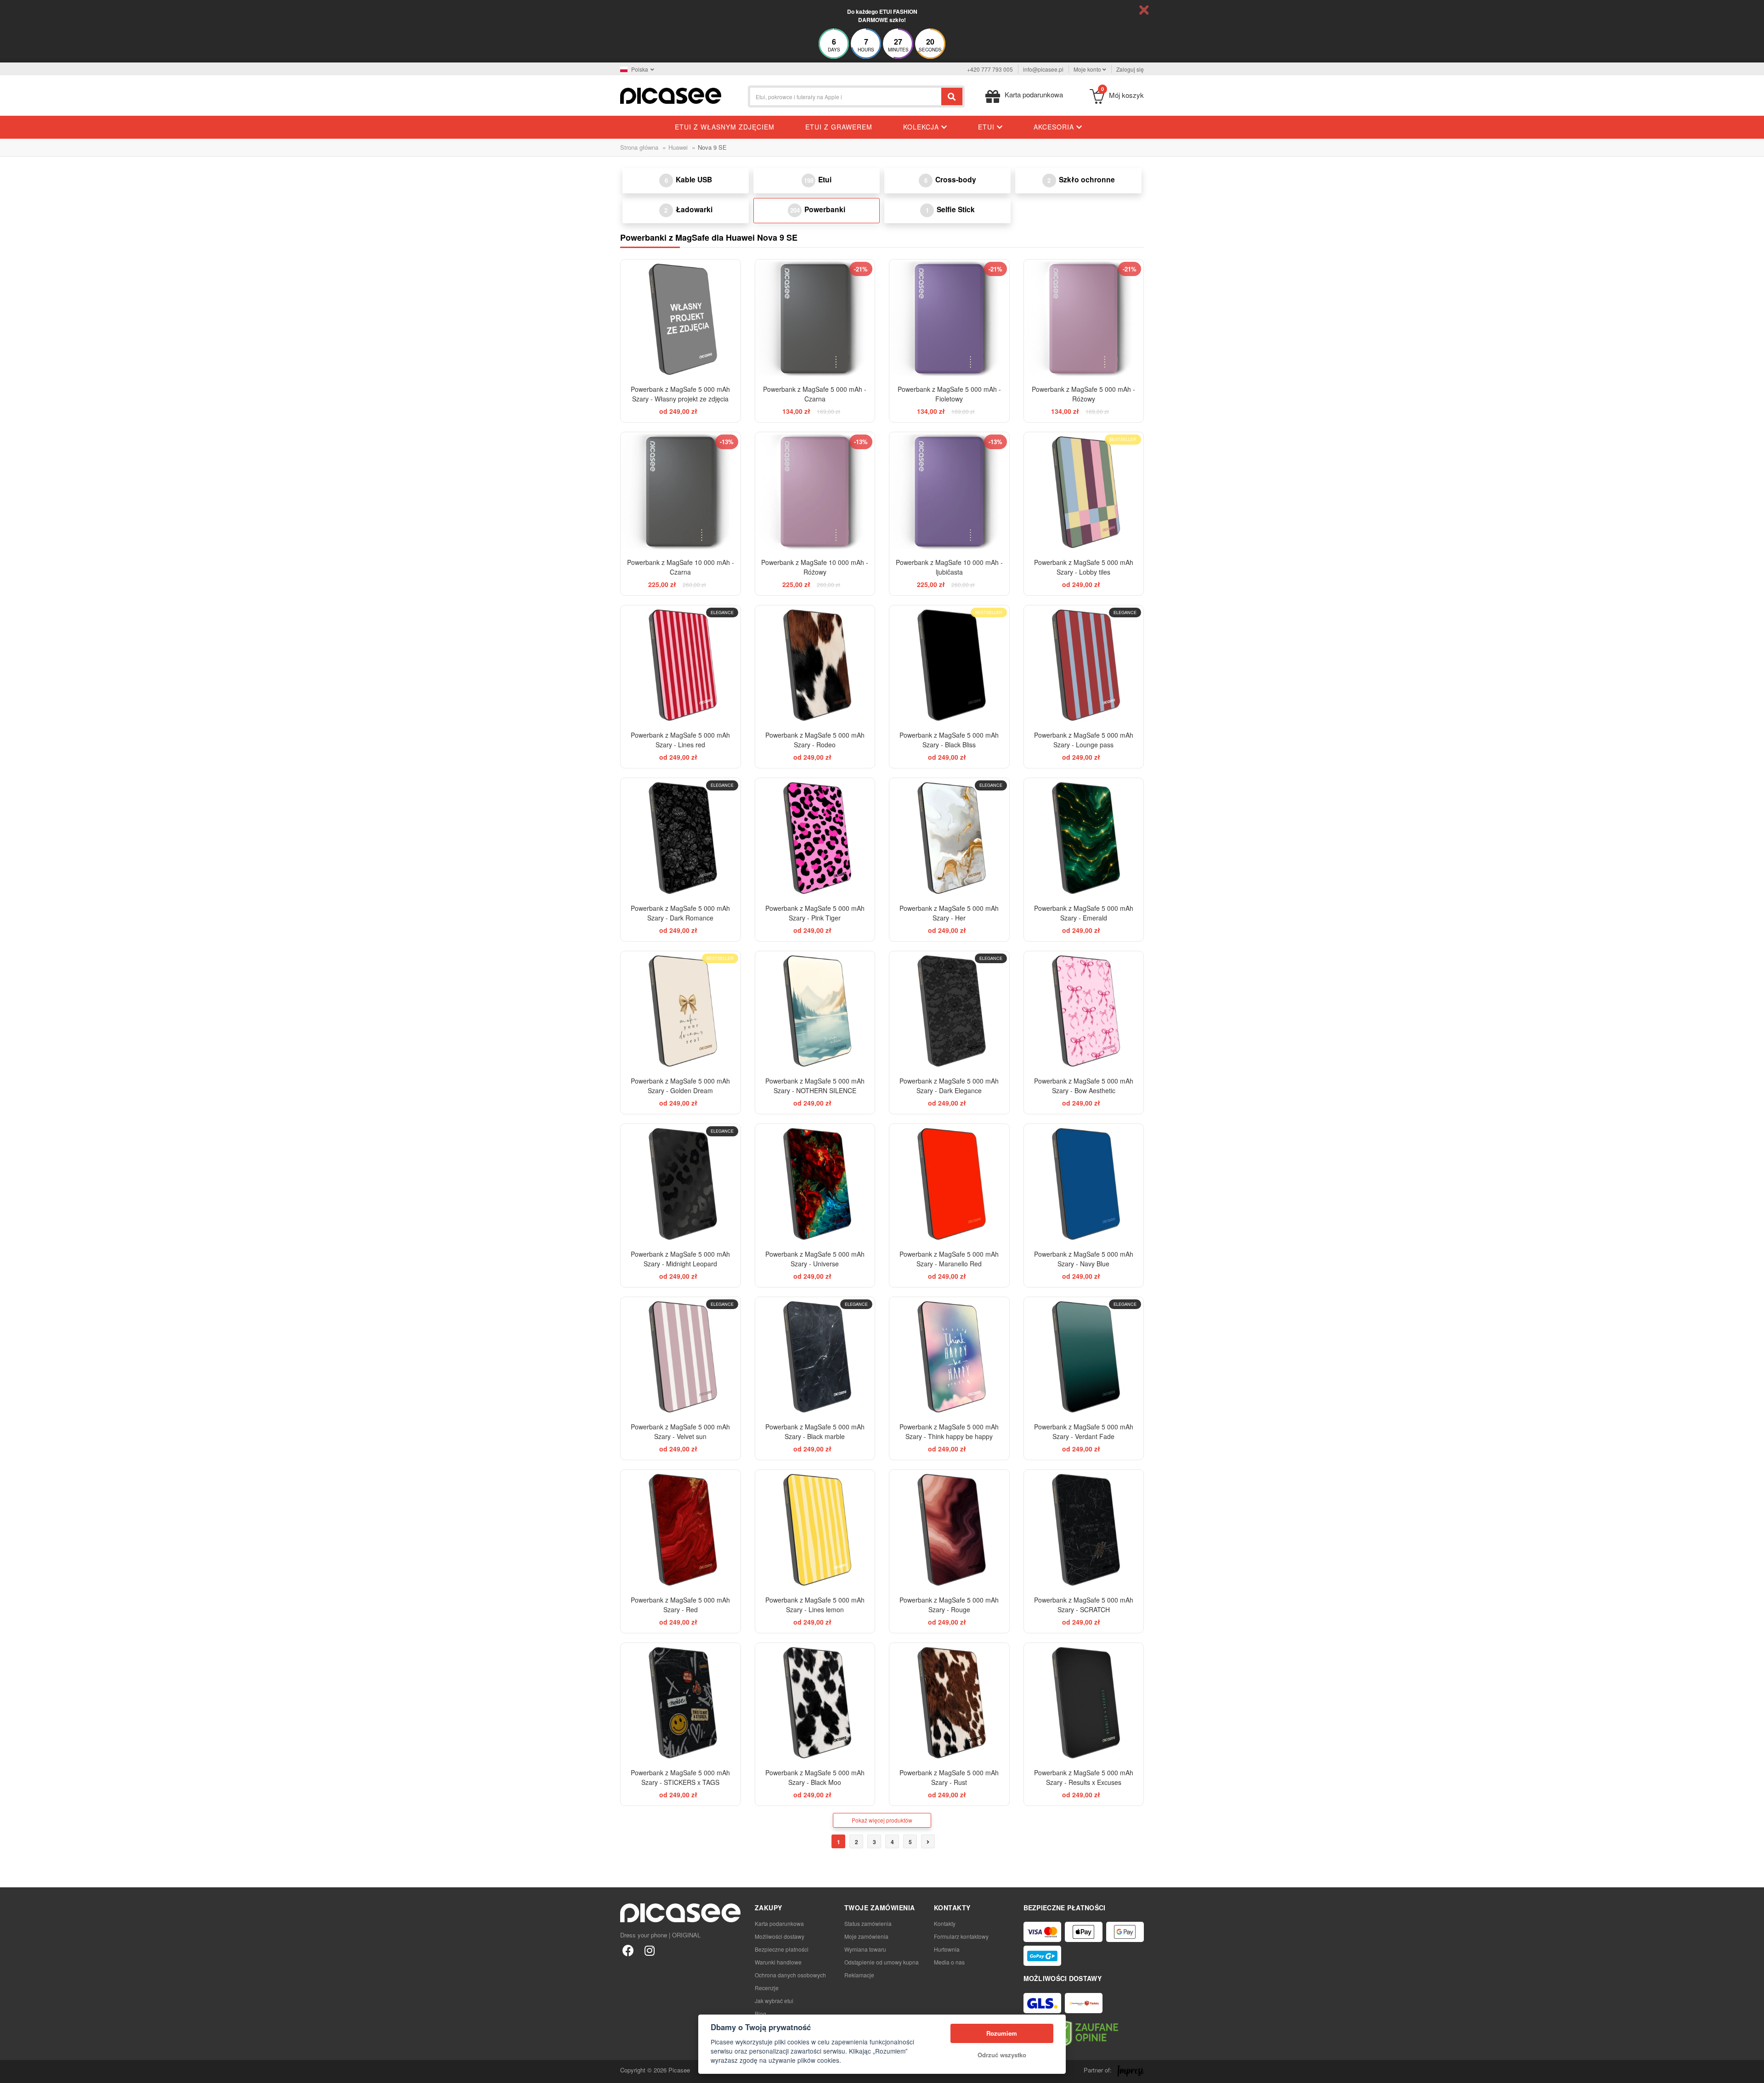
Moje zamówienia (866, 1936)
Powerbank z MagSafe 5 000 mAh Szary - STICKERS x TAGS (680, 1777)
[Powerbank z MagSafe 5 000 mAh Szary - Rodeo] (815, 665)
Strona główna (639, 147)
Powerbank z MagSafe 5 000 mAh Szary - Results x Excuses (1084, 1777)
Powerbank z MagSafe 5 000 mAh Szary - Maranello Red (949, 1259)
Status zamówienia (868, 1923)
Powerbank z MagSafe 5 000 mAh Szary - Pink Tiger (815, 913)
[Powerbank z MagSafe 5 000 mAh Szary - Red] (681, 1530)
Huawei (678, 147)
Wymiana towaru (865, 1949)
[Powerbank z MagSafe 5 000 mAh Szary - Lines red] (681, 665)
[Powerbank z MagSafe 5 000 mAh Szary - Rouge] (949, 1530)
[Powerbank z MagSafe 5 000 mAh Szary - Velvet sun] (681, 1357)
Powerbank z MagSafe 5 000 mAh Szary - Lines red (680, 740)
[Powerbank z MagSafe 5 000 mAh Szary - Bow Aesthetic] (1084, 1011)
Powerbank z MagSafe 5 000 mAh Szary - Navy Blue (1084, 1259)
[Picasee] (671, 95)
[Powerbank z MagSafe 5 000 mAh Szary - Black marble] (815, 1357)
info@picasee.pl (1043, 69)
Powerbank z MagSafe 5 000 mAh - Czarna (815, 394)
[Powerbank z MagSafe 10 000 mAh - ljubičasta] (949, 492)
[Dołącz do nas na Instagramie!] (649, 1950)
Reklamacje (859, 1975)
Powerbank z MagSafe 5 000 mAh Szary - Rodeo (815, 740)
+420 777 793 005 (990, 69)
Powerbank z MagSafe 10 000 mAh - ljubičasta (949, 567)
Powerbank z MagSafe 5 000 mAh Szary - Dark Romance (680, 913)
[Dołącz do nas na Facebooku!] (628, 1950)
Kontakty (945, 1923)
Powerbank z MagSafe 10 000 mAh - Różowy (815, 567)
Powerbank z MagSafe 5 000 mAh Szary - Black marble (815, 1431)
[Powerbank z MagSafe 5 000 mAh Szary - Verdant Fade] (1084, 1357)
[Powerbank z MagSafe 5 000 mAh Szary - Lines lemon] (815, 1530)
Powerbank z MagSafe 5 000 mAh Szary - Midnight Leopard (680, 1259)
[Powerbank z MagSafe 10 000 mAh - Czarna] (681, 492)
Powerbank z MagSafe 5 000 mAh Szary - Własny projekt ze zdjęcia (680, 394)
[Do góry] (12, 2071)
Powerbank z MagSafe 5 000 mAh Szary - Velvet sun (680, 1431)
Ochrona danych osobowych (790, 1975)
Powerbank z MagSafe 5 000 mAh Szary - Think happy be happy (949, 1431)
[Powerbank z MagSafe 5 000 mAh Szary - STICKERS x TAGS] (681, 1703)
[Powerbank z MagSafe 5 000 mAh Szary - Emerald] (1084, 838)
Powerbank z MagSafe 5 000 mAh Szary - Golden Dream (680, 1086)
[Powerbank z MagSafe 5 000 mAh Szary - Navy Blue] (1084, 1184)
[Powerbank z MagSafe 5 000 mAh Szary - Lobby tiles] (1084, 492)
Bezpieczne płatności (782, 1949)
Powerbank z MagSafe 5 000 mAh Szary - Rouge (949, 1605)
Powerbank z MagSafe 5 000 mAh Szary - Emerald (1084, 913)
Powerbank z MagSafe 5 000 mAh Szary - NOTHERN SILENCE (815, 1086)
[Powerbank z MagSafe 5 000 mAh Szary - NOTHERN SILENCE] (815, 1011)
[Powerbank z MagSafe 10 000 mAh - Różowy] (815, 492)
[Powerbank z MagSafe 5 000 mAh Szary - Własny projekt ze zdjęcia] (681, 319)
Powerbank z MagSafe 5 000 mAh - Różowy (1083, 394)
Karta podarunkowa (779, 1923)
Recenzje (767, 1988)
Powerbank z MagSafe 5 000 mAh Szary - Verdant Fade (1084, 1431)
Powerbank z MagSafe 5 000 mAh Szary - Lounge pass (1084, 740)
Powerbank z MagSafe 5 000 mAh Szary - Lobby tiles (1084, 567)
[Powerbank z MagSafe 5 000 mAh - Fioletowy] (949, 319)
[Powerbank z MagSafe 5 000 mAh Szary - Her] (949, 838)
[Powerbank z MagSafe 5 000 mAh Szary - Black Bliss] (949, 665)
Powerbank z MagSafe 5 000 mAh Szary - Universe (815, 1259)
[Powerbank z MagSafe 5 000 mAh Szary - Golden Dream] (681, 1011)
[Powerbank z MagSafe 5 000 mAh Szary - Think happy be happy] (949, 1357)
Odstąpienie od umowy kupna (882, 1962)
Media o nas (949, 1962)
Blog (760, 2013)
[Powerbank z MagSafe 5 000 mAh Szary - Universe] (815, 1184)
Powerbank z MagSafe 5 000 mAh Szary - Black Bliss (949, 740)
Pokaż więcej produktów (882, 1820)
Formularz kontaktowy (961, 1936)
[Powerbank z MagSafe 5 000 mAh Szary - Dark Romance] (681, 838)
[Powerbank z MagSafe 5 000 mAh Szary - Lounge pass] (1084, 665)
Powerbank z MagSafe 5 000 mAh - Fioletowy (949, 394)
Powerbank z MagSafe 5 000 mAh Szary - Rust (949, 1777)
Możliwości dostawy (780, 1936)
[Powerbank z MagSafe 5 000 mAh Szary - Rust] (949, 1703)
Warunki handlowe (778, 1962)
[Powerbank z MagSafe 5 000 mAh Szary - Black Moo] (815, 1703)
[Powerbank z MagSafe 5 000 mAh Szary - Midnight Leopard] (681, 1184)
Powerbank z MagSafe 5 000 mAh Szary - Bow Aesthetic (1084, 1086)
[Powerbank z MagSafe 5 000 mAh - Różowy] (1084, 319)
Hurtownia (947, 1949)
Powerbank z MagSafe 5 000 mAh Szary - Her (949, 913)
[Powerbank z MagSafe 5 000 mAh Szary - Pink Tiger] (815, 838)
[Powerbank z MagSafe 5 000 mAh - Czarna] (815, 319)
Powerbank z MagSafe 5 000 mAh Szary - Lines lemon (815, 1605)
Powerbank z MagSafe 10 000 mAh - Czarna (681, 567)
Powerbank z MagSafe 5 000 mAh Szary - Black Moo (815, 1777)
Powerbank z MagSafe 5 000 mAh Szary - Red (680, 1605)
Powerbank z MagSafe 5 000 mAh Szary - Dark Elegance (949, 1086)
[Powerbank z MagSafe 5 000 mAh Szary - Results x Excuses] (1084, 1703)
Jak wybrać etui (774, 2001)
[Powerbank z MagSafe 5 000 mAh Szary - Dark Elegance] (949, 1011)
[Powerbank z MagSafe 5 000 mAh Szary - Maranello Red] (949, 1184)
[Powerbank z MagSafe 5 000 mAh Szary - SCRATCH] (1084, 1530)
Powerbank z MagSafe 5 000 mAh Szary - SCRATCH (1084, 1605)
